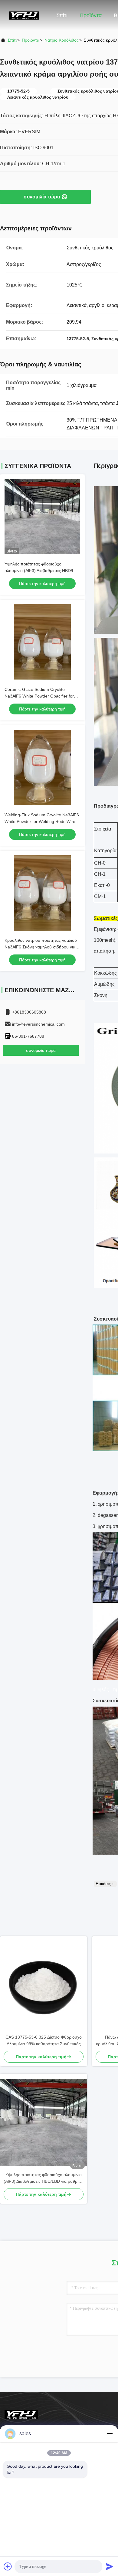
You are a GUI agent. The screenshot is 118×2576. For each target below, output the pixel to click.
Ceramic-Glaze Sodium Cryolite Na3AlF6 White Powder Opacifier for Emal (39, 696)
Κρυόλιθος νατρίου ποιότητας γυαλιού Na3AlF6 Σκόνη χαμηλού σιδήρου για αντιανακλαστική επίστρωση (41, 947)
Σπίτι (62, 15)
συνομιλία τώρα (42, 197)
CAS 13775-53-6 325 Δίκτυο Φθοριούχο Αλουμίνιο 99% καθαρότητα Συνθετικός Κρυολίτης (44, 2041)
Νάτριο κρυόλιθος (62, 40)
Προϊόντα (91, 15)
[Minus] (110, 2434)
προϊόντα (31, 40)
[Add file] (8, 2566)
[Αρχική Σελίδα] (24, 15)
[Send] (110, 2566)
